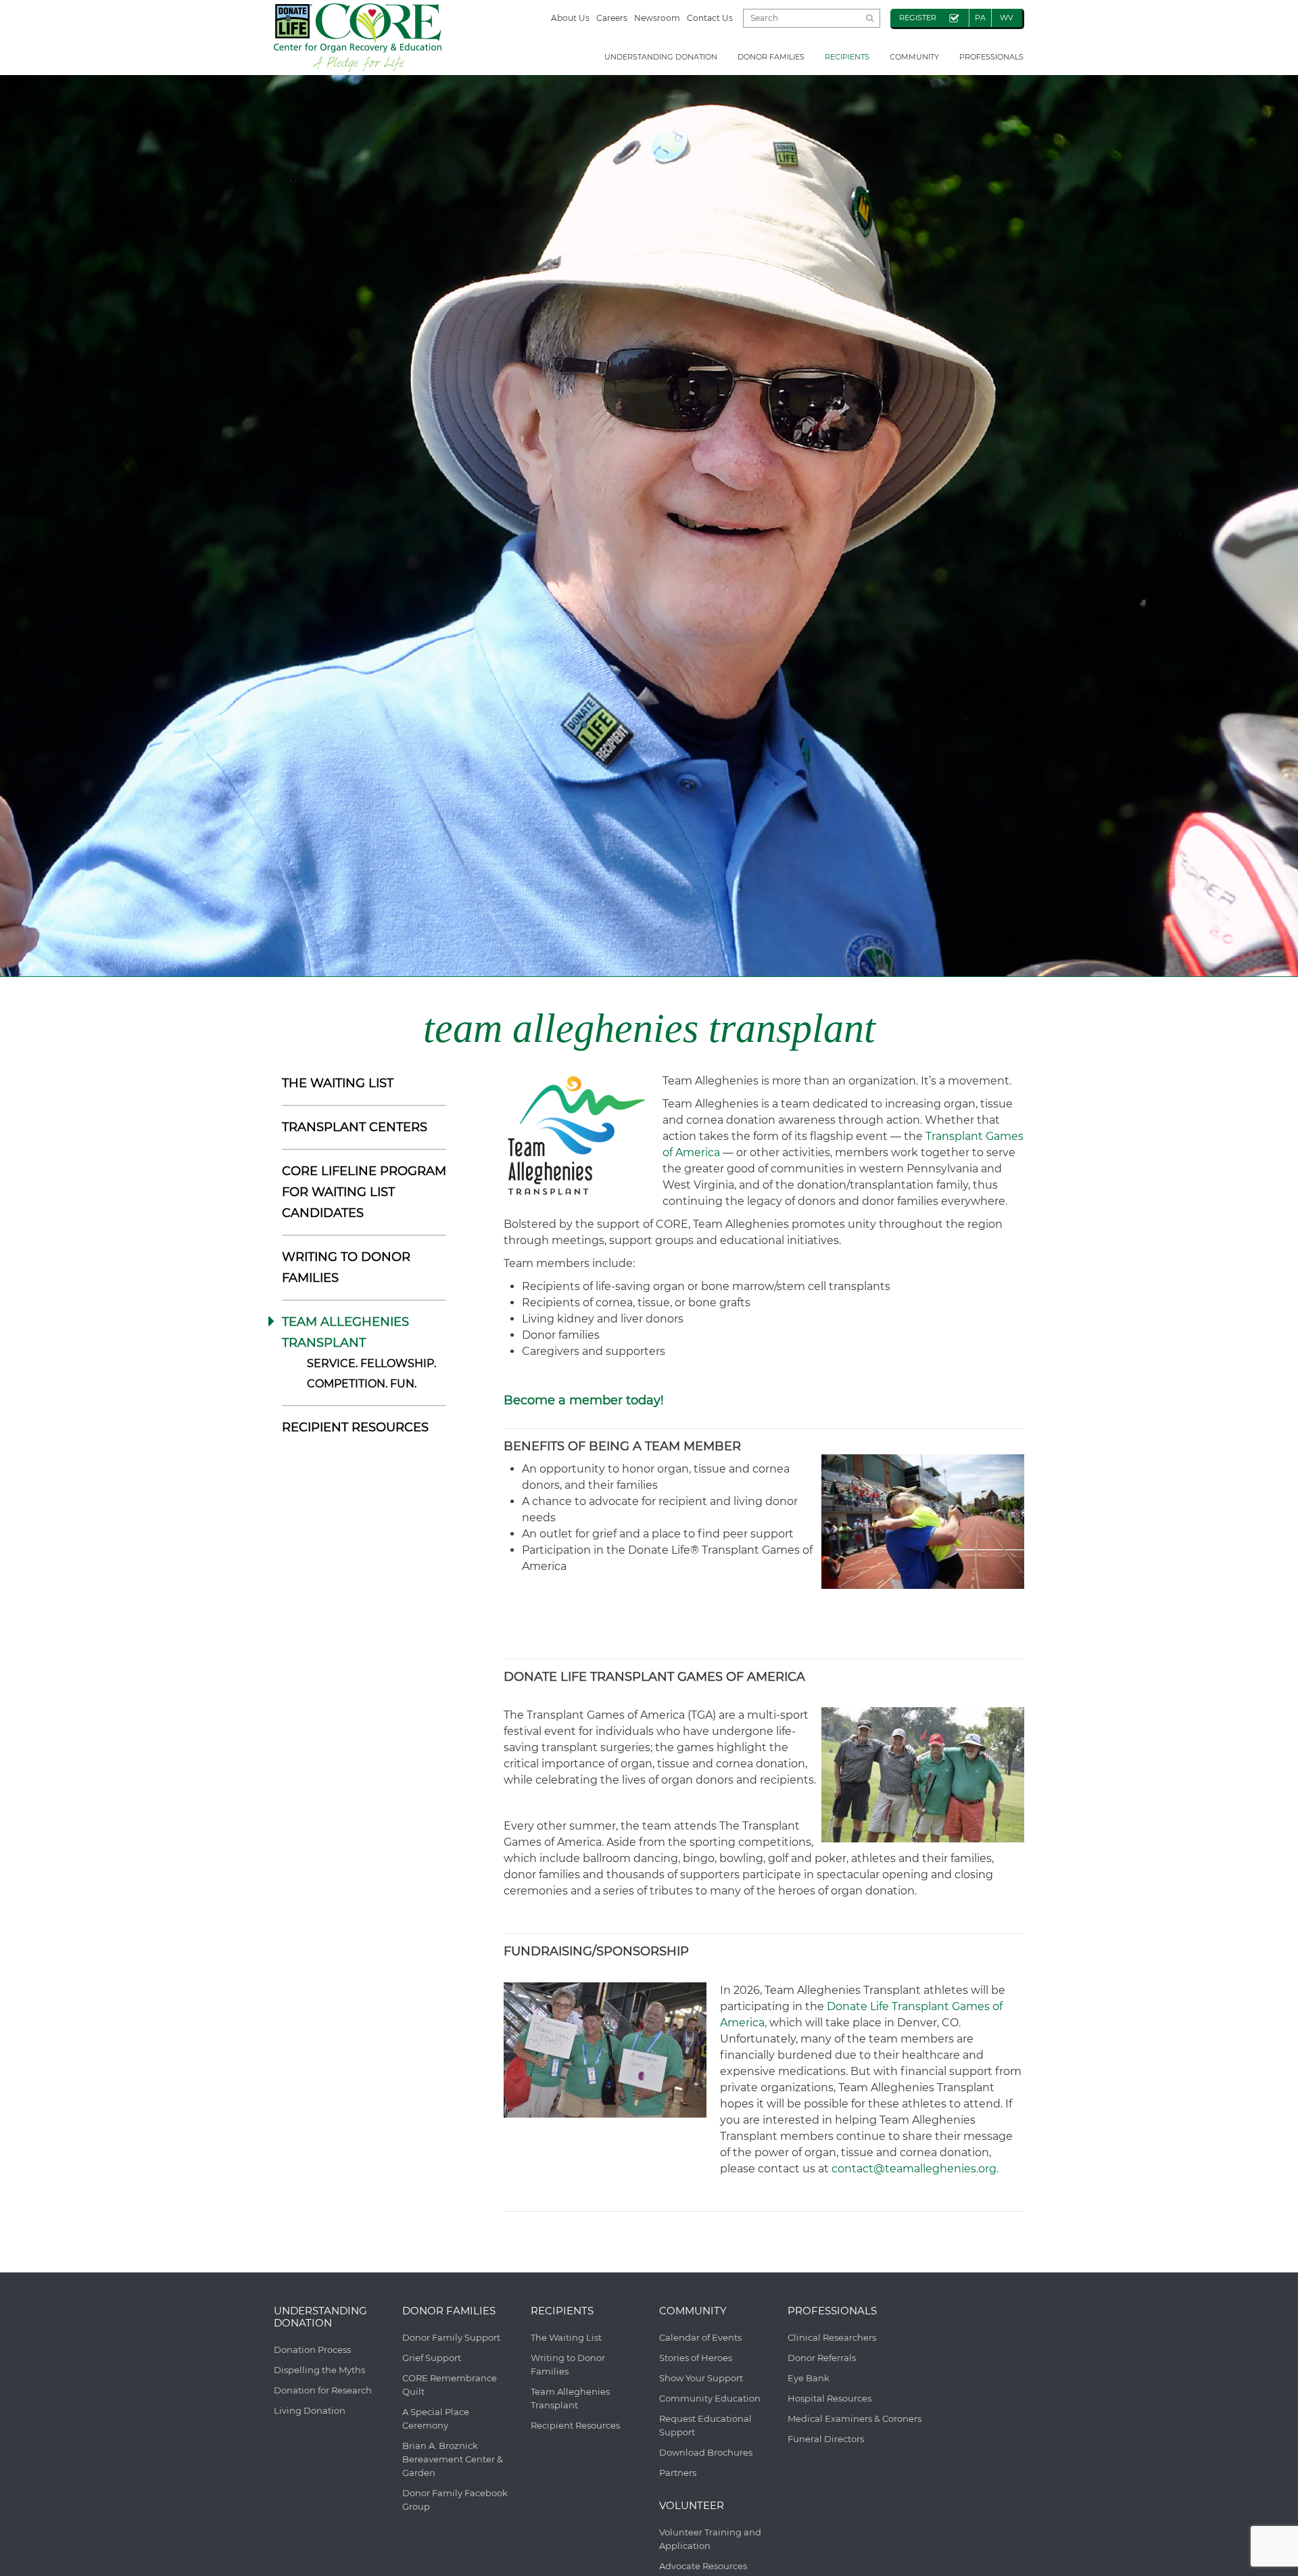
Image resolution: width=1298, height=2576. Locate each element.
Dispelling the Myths (319, 2370)
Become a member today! (584, 1400)
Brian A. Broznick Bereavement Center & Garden (453, 2459)
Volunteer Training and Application (710, 2539)
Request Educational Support (705, 2425)
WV (1007, 18)
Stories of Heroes (696, 2358)
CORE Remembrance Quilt (450, 2385)
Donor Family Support (451, 2337)
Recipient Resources (355, 1427)
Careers (612, 18)
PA (980, 18)
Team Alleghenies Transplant (570, 2398)
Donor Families (771, 57)
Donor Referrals (822, 2358)
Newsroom (657, 18)
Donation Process (312, 2350)
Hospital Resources (830, 2398)
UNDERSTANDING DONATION (661, 57)
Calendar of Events (700, 2337)
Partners (678, 2473)
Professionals (991, 57)
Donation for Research (323, 2390)
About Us (570, 18)
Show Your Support (701, 2378)
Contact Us (710, 18)
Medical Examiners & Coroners (855, 2418)
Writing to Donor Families (568, 2364)
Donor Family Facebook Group (455, 2500)
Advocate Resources (703, 2566)
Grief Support (432, 2358)
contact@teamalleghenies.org (914, 2169)
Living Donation (310, 2410)
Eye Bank (809, 2378)
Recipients (847, 57)
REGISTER (918, 18)
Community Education (710, 2398)
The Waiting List (338, 1083)
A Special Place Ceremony (436, 2418)
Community (914, 57)
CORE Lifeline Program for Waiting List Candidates (364, 1192)
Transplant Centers (355, 1127)
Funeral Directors (826, 2439)
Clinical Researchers (832, 2337)
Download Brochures (706, 2452)
